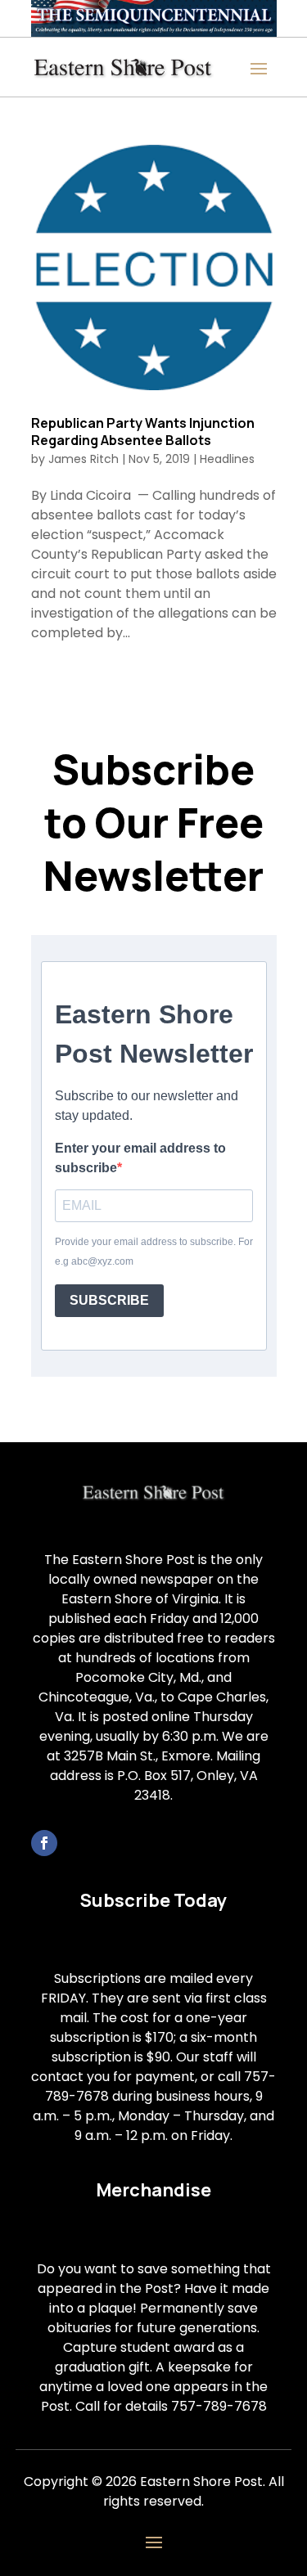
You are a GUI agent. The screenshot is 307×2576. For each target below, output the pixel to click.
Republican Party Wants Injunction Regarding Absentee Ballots (143, 432)
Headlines (227, 459)
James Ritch (84, 459)
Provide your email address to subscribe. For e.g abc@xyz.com (154, 1252)
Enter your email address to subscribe (140, 1158)
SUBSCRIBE (109, 1300)
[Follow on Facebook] (44, 1843)
